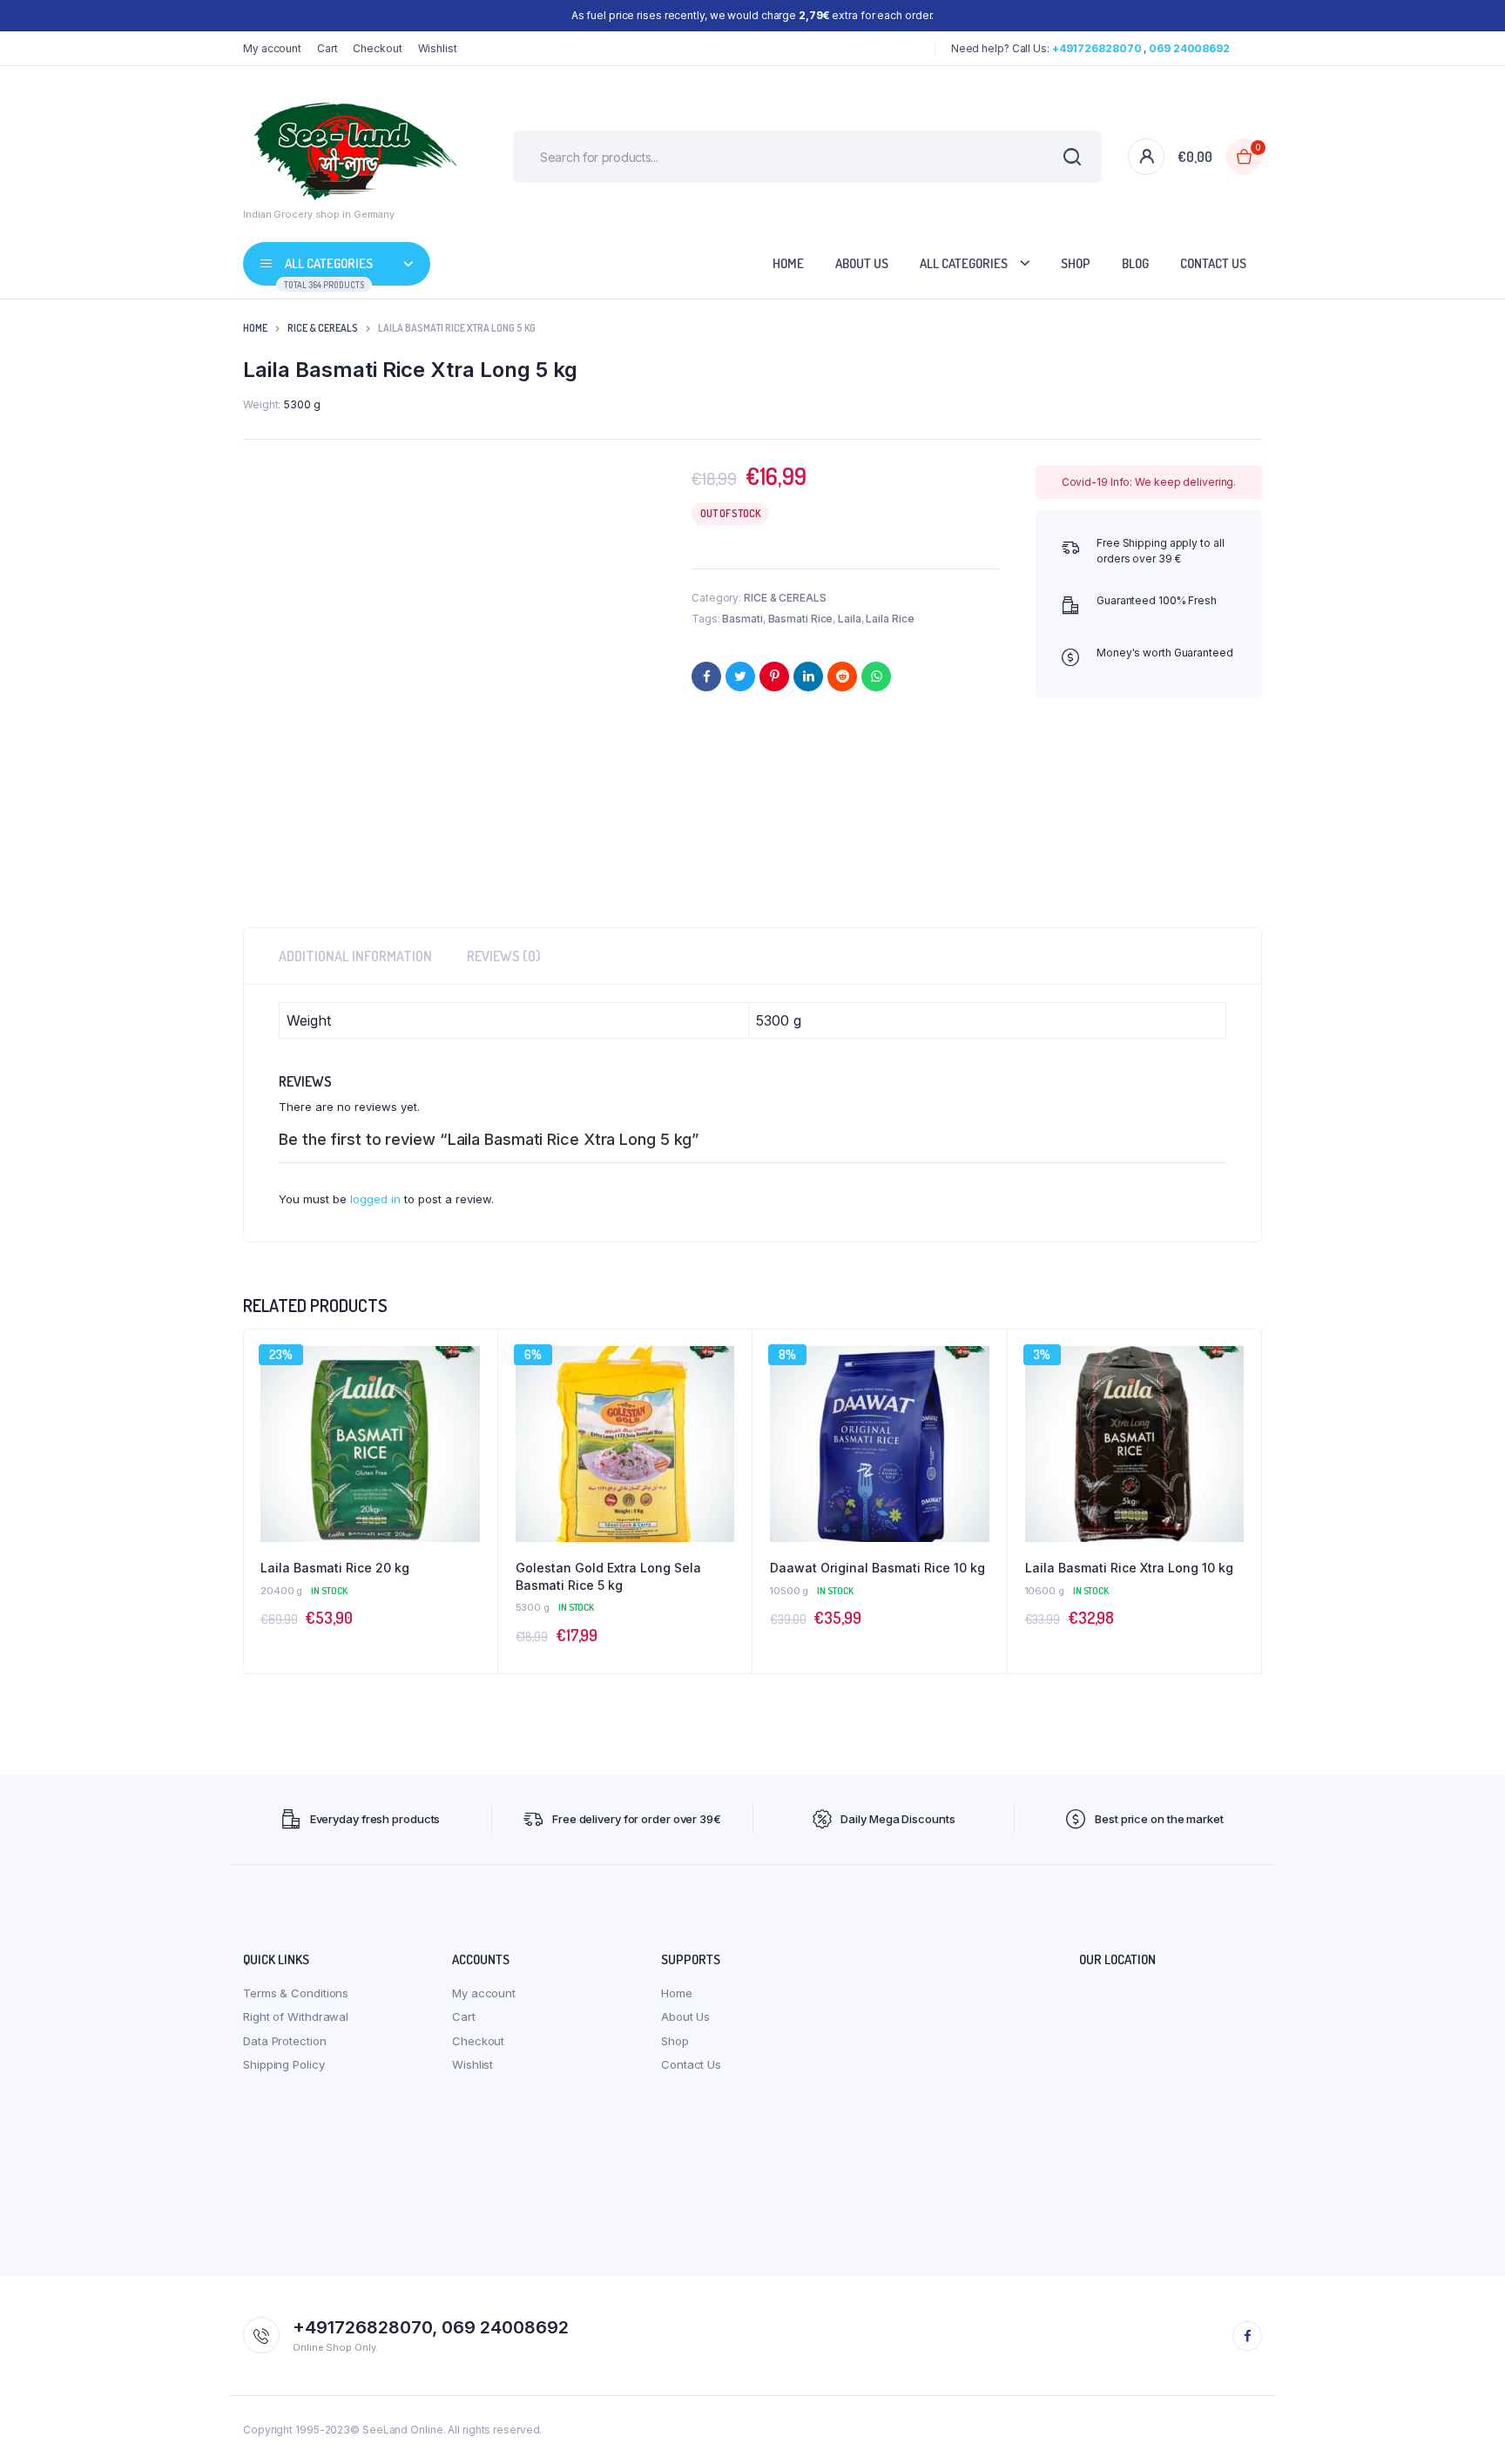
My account (272, 48)
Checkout (377, 48)
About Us (862, 263)
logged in (375, 1199)
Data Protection (285, 2041)
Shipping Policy (284, 2064)
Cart (327, 48)
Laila (850, 619)
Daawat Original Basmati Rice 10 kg (877, 1568)
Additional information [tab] (355, 956)
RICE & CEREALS (323, 328)
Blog (1135, 263)
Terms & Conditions (296, 1993)
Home (788, 263)
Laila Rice (890, 619)
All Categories (964, 263)
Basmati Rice (801, 619)
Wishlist (438, 48)
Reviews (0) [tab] (504, 956)
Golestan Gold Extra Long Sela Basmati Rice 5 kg (608, 1576)
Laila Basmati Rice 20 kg (335, 1568)
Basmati (742, 619)
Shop (1076, 263)
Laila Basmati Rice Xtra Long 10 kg (1129, 1568)
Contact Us (1213, 263)
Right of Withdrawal (296, 2016)
